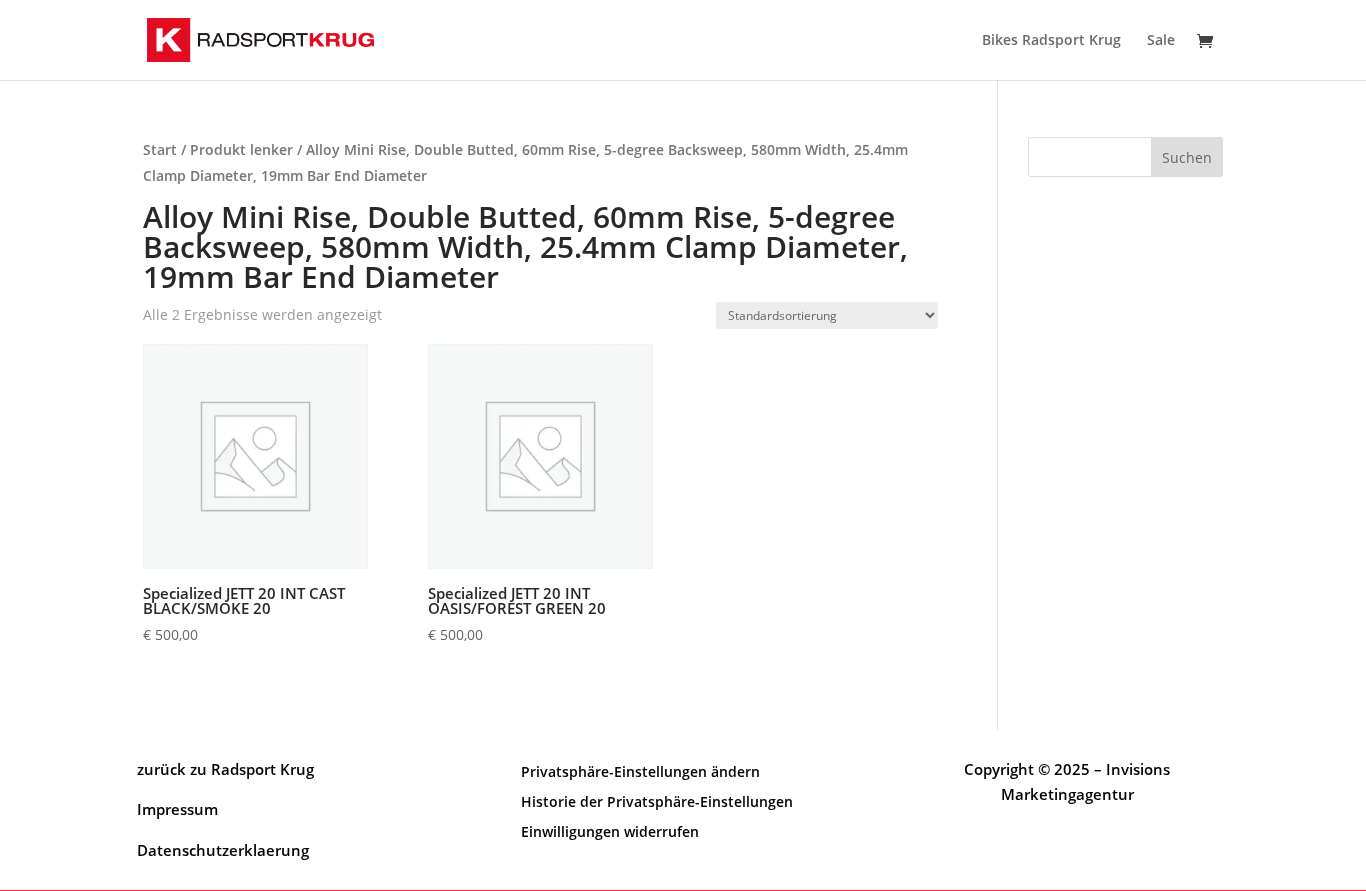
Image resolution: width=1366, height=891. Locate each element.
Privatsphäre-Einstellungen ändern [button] (640, 770)
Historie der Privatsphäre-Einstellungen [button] (657, 800)
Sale (1161, 41)
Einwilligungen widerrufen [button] (610, 830)
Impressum (177, 809)
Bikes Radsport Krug (1051, 41)
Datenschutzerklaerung (223, 850)
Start (160, 149)
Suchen (1187, 157)
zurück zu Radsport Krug (225, 769)
